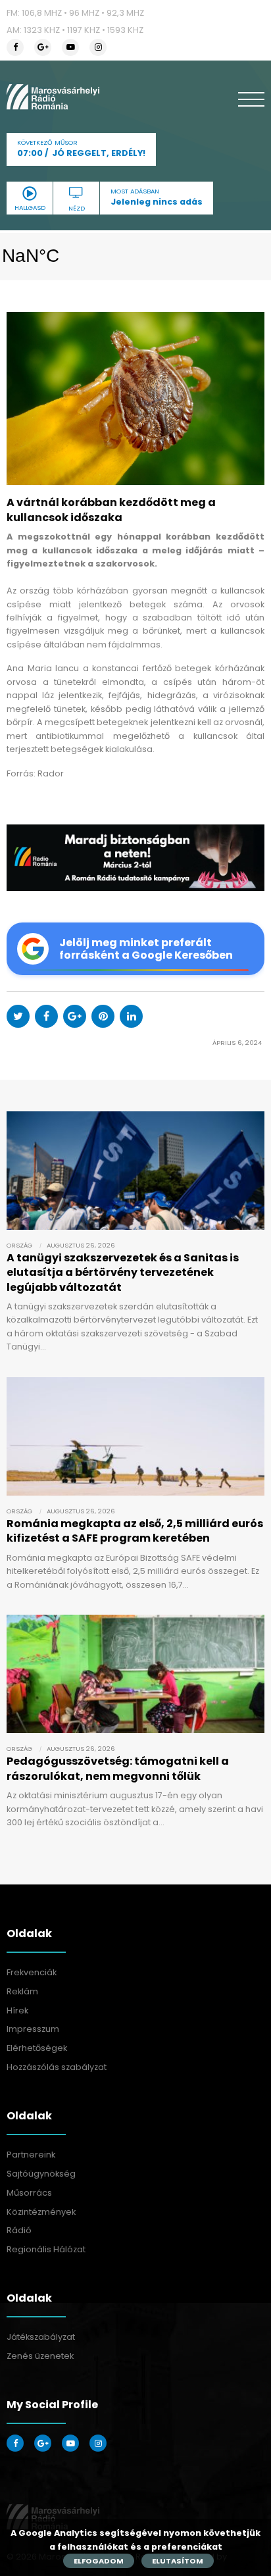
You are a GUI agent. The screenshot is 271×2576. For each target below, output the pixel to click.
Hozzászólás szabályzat (57, 2067)
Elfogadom (99, 2561)
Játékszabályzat (41, 2337)
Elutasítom (178, 2561)
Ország (19, 1245)
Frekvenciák (32, 1972)
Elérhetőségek (37, 2048)
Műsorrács (29, 2193)
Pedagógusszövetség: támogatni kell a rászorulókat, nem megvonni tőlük (118, 1768)
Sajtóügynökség (41, 2174)
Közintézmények (41, 2212)
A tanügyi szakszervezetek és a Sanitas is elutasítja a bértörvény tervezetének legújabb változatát (123, 1273)
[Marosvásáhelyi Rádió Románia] (53, 97)
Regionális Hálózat (46, 2249)
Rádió (19, 2230)
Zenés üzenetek (40, 2356)
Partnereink (31, 2155)
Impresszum (33, 2029)
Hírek (17, 2010)
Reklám (22, 1991)
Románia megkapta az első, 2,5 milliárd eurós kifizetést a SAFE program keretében (135, 1531)
